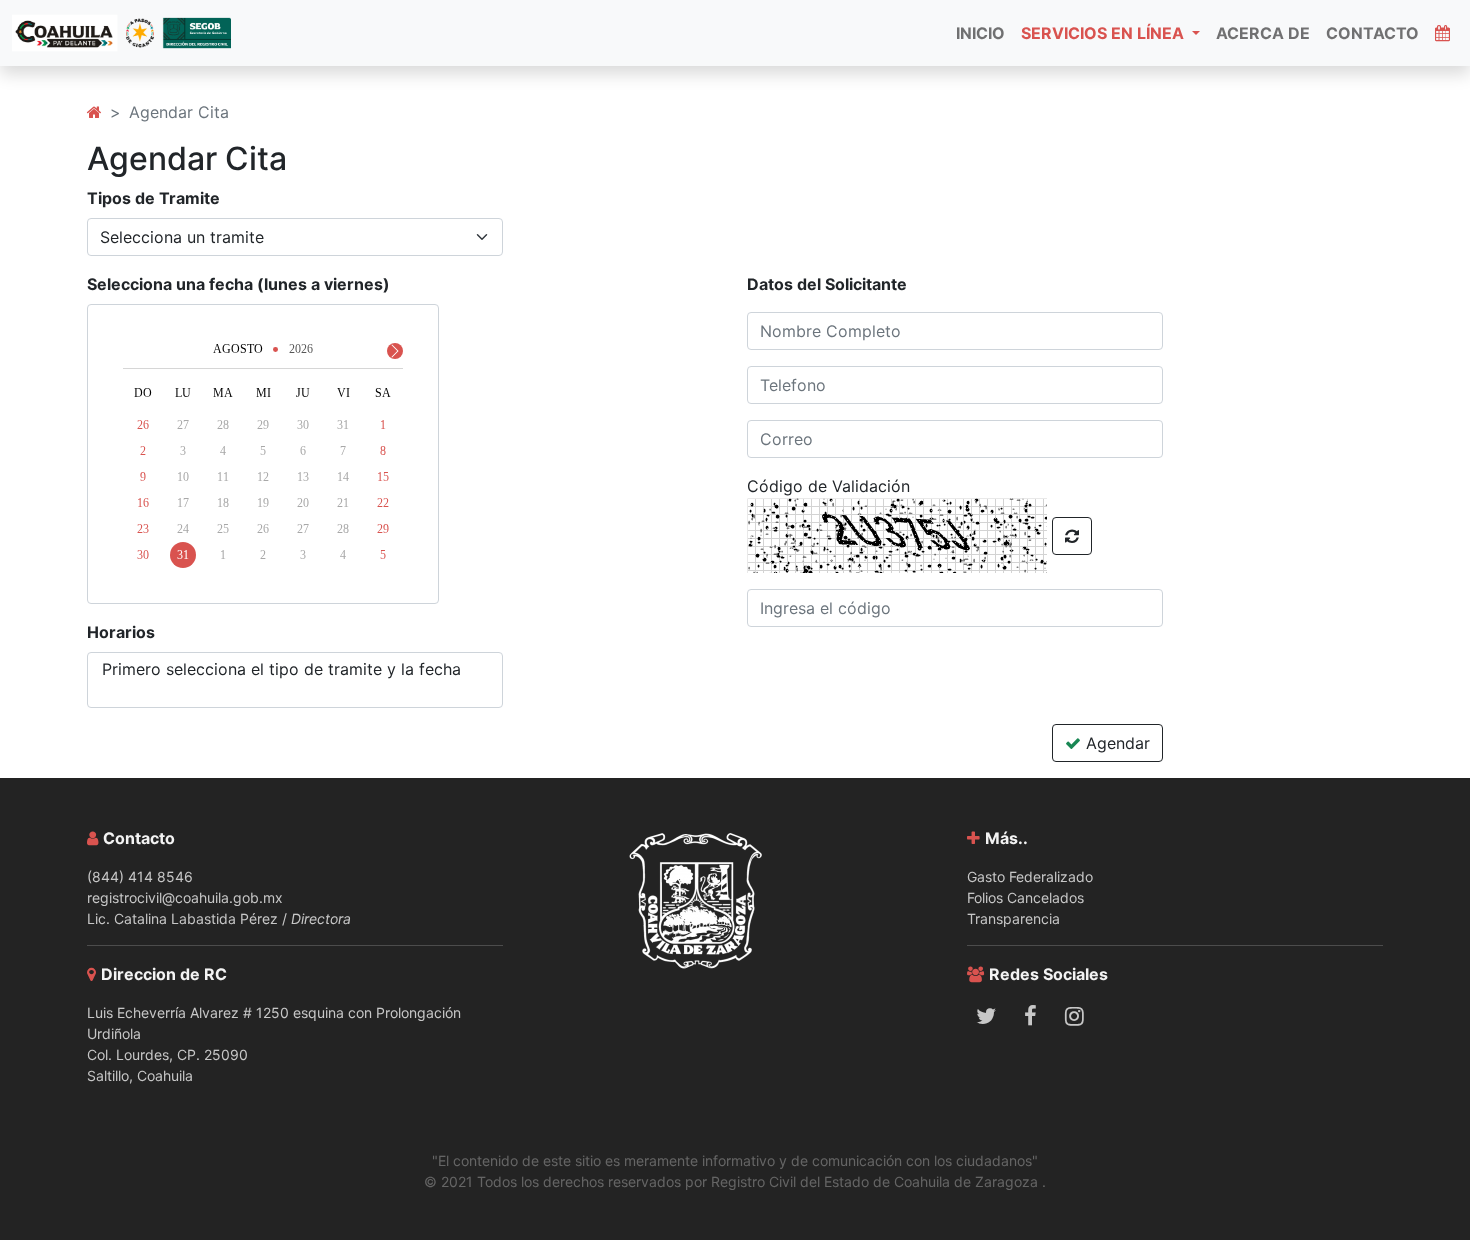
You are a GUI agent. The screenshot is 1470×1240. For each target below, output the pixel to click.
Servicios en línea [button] (1104, 33)
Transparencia (1013, 918)
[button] (1442, 33)
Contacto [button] (1372, 33)
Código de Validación (828, 486)
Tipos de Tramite (153, 198)
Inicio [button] (980, 33)
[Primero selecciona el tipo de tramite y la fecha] (295, 669)
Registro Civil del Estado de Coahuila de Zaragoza (876, 1181)
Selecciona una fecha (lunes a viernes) (238, 284)
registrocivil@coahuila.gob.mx (185, 897)
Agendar (1115, 743)
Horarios (121, 632)
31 (183, 555)
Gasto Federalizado (1030, 876)
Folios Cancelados (1025, 897)
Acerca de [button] (1263, 33)
